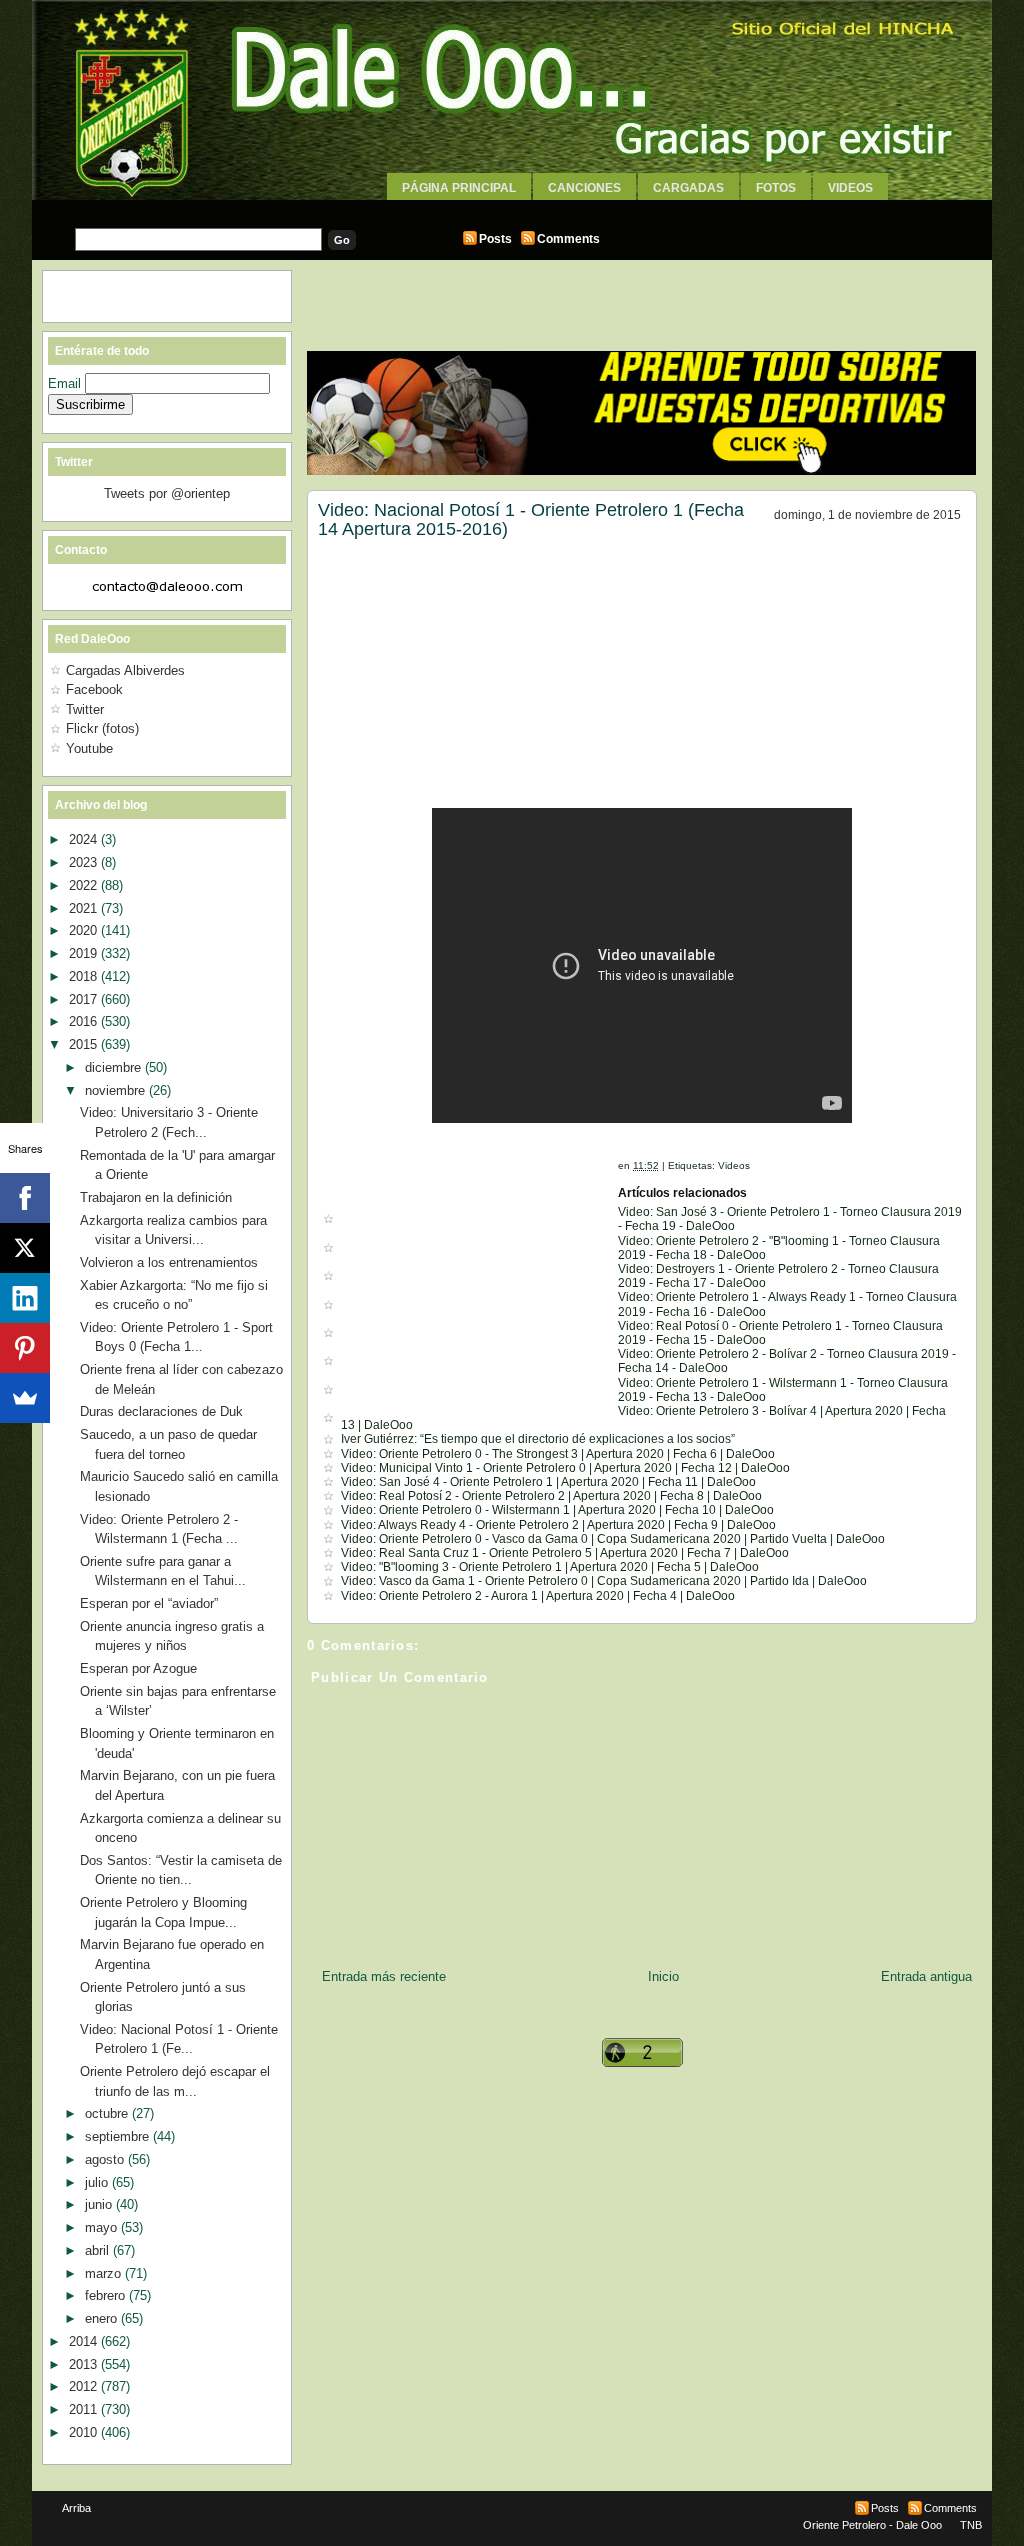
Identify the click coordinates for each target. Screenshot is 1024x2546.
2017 (85, 999)
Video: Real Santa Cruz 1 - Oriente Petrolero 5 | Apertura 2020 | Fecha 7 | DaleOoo (565, 1553)
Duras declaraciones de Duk (161, 1411)
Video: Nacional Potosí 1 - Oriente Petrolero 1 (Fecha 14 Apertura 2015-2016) (531, 520)
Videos (850, 188)
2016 (85, 1021)
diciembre (115, 1067)
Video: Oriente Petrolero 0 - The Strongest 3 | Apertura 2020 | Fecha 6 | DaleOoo (558, 1454)
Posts (495, 239)
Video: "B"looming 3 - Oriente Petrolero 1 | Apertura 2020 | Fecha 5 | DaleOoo (550, 1567)
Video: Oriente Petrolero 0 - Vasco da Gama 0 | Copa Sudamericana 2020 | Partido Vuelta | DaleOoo (613, 1539)
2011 (85, 2409)
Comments (568, 239)
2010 (85, 2432)
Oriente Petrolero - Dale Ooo (872, 2525)
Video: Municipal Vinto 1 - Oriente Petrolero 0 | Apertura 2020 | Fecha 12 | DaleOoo (565, 1468)
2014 (85, 2341)
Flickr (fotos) (102, 728)
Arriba (76, 2508)
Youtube (89, 748)
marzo (105, 2273)
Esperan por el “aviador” (149, 1603)
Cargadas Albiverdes (125, 670)
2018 (85, 976)
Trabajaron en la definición (156, 1197)
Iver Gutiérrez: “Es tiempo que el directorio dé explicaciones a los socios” (538, 1439)
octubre (108, 2113)
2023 (85, 862)
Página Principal (459, 188)
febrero (107, 2295)
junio (100, 2204)
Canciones (584, 188)
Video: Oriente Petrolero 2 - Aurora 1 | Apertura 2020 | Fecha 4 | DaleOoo (538, 1596)
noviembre (117, 1090)
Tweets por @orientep (167, 493)
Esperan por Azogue (138, 1668)
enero (103, 2318)
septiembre (119, 2136)
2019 (85, 953)
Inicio (663, 1976)
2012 (85, 2386)
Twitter (85, 709)
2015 (85, 1044)
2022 (85, 885)
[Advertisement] (512, 207)
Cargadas (688, 188)
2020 (85, 930)
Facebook (94, 689)
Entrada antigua (926, 1976)
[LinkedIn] (25, 1298)
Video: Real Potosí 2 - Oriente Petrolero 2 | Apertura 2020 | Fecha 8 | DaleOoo (551, 1496)
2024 (85, 839)
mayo (103, 2227)
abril (99, 2250)
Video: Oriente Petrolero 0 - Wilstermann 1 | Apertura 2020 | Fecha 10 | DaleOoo (557, 1510)
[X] (25, 1248)
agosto (106, 2159)
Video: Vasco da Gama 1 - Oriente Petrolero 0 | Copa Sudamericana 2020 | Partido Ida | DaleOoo (604, 1581)
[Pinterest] (25, 1348)
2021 (85, 908)
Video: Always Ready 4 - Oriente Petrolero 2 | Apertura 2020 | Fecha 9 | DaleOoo (558, 1525)
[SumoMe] (25, 1398)
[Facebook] (25, 1198)
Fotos (776, 188)
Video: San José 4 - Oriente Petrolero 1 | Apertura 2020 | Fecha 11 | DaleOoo (548, 1482)
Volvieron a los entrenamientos (169, 1262)
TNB (971, 2525)
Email (66, 383)
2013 (85, 2364)
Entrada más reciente (384, 1976)
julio (98, 2182)
